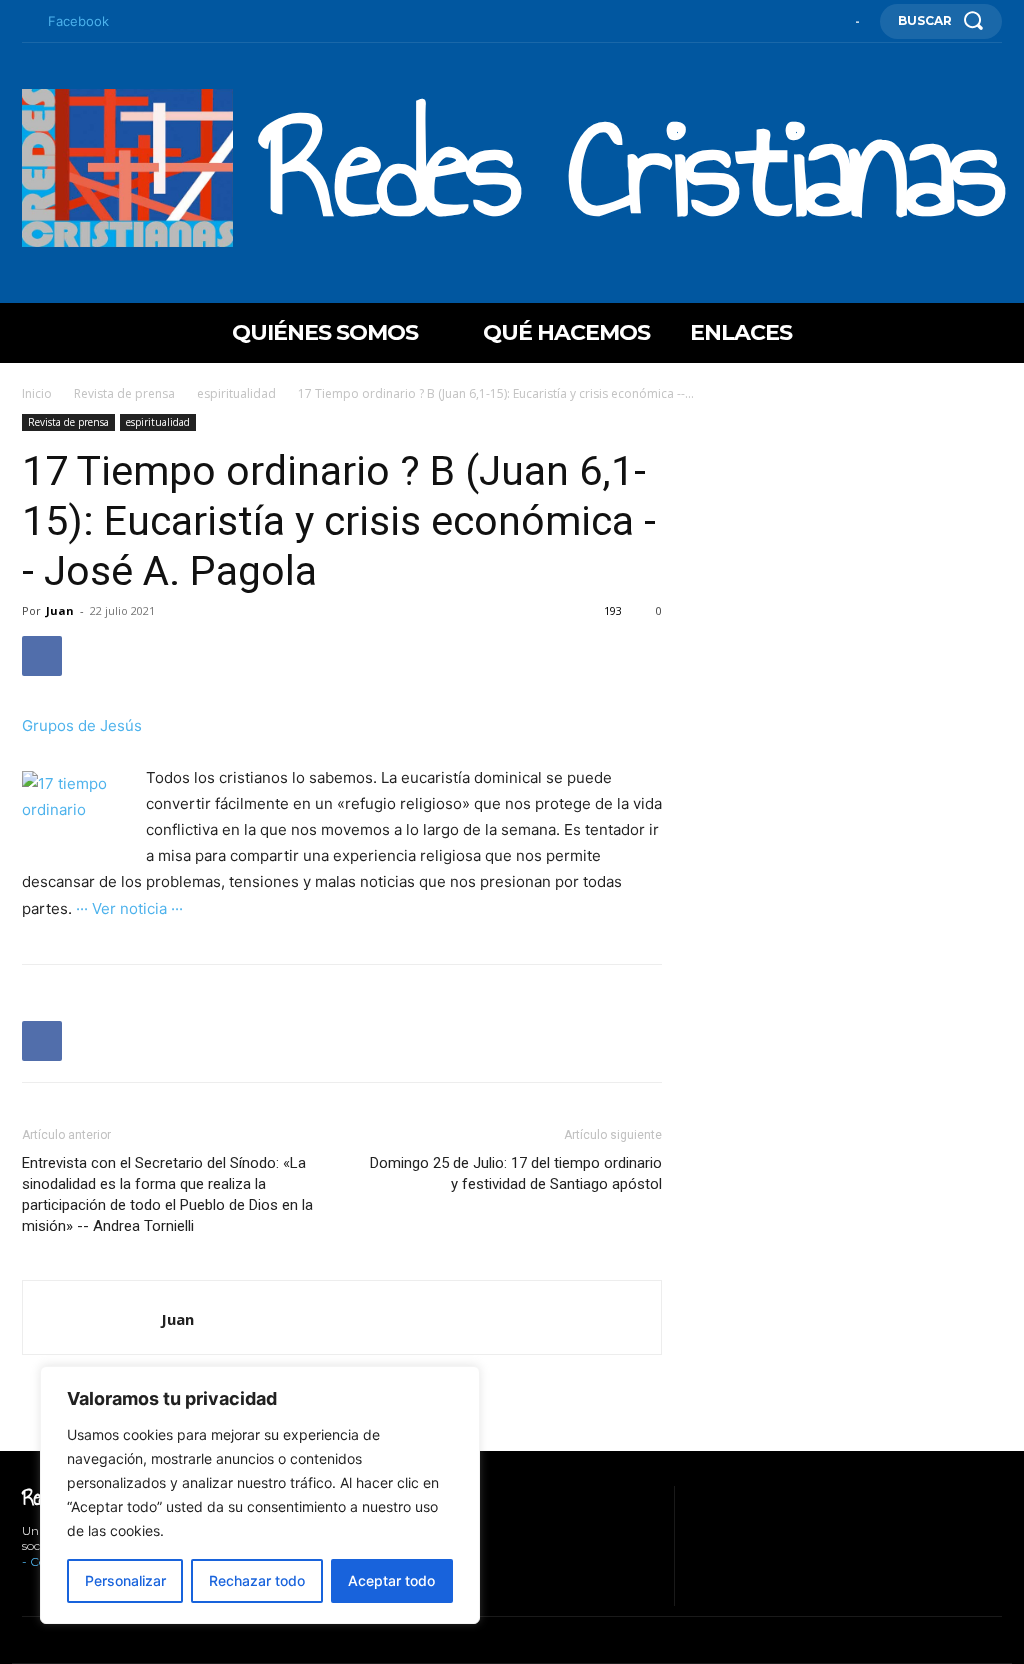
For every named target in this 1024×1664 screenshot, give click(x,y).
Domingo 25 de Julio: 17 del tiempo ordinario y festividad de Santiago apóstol (516, 1173)
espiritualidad (236, 393)
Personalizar (125, 1580)
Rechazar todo (257, 1580)
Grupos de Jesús (82, 725)
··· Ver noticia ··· (129, 908)
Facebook (78, 21)
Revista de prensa (124, 393)
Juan (60, 610)
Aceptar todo (391, 1580)
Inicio (37, 393)
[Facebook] (27, 22)
